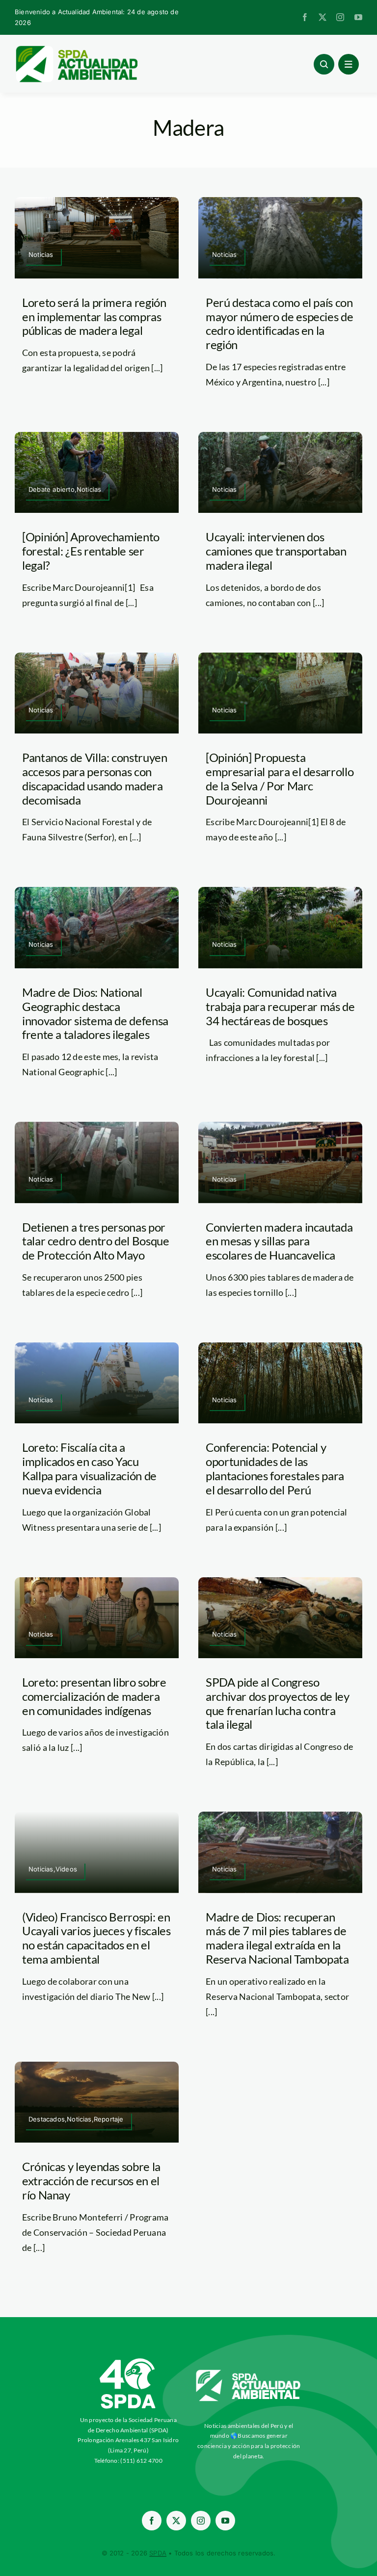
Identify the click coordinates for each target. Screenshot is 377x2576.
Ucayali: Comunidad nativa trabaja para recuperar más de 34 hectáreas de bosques (280, 1006)
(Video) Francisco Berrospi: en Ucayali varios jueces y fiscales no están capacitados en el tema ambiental (96, 1938)
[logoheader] (76, 49)
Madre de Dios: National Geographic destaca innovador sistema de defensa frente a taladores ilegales (95, 1013)
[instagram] (340, 17)
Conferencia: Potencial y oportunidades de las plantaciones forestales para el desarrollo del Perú (275, 1468)
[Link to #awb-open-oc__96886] (324, 64)
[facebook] (305, 17)
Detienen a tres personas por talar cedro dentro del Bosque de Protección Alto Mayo (96, 1241)
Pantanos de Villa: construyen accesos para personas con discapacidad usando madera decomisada (95, 778)
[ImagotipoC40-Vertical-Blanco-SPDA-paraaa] (128, 2361)
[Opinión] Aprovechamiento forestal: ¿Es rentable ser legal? (91, 551)
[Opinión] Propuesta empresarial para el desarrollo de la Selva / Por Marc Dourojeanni (280, 778)
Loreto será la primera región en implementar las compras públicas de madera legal (94, 316)
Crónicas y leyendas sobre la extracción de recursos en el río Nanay (91, 2181)
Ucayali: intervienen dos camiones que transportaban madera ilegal (276, 551)
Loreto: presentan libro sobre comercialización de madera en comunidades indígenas (94, 1696)
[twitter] (323, 17)
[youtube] (358, 17)
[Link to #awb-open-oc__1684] (349, 64)
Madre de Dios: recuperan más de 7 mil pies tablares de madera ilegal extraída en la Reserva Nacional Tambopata (277, 1938)
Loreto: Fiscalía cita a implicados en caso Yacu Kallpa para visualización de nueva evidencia (89, 1468)
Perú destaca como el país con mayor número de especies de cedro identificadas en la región (279, 323)
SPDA (158, 2553)
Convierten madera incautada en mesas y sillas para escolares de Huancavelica (279, 1241)
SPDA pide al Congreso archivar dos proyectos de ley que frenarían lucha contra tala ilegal (278, 1703)
